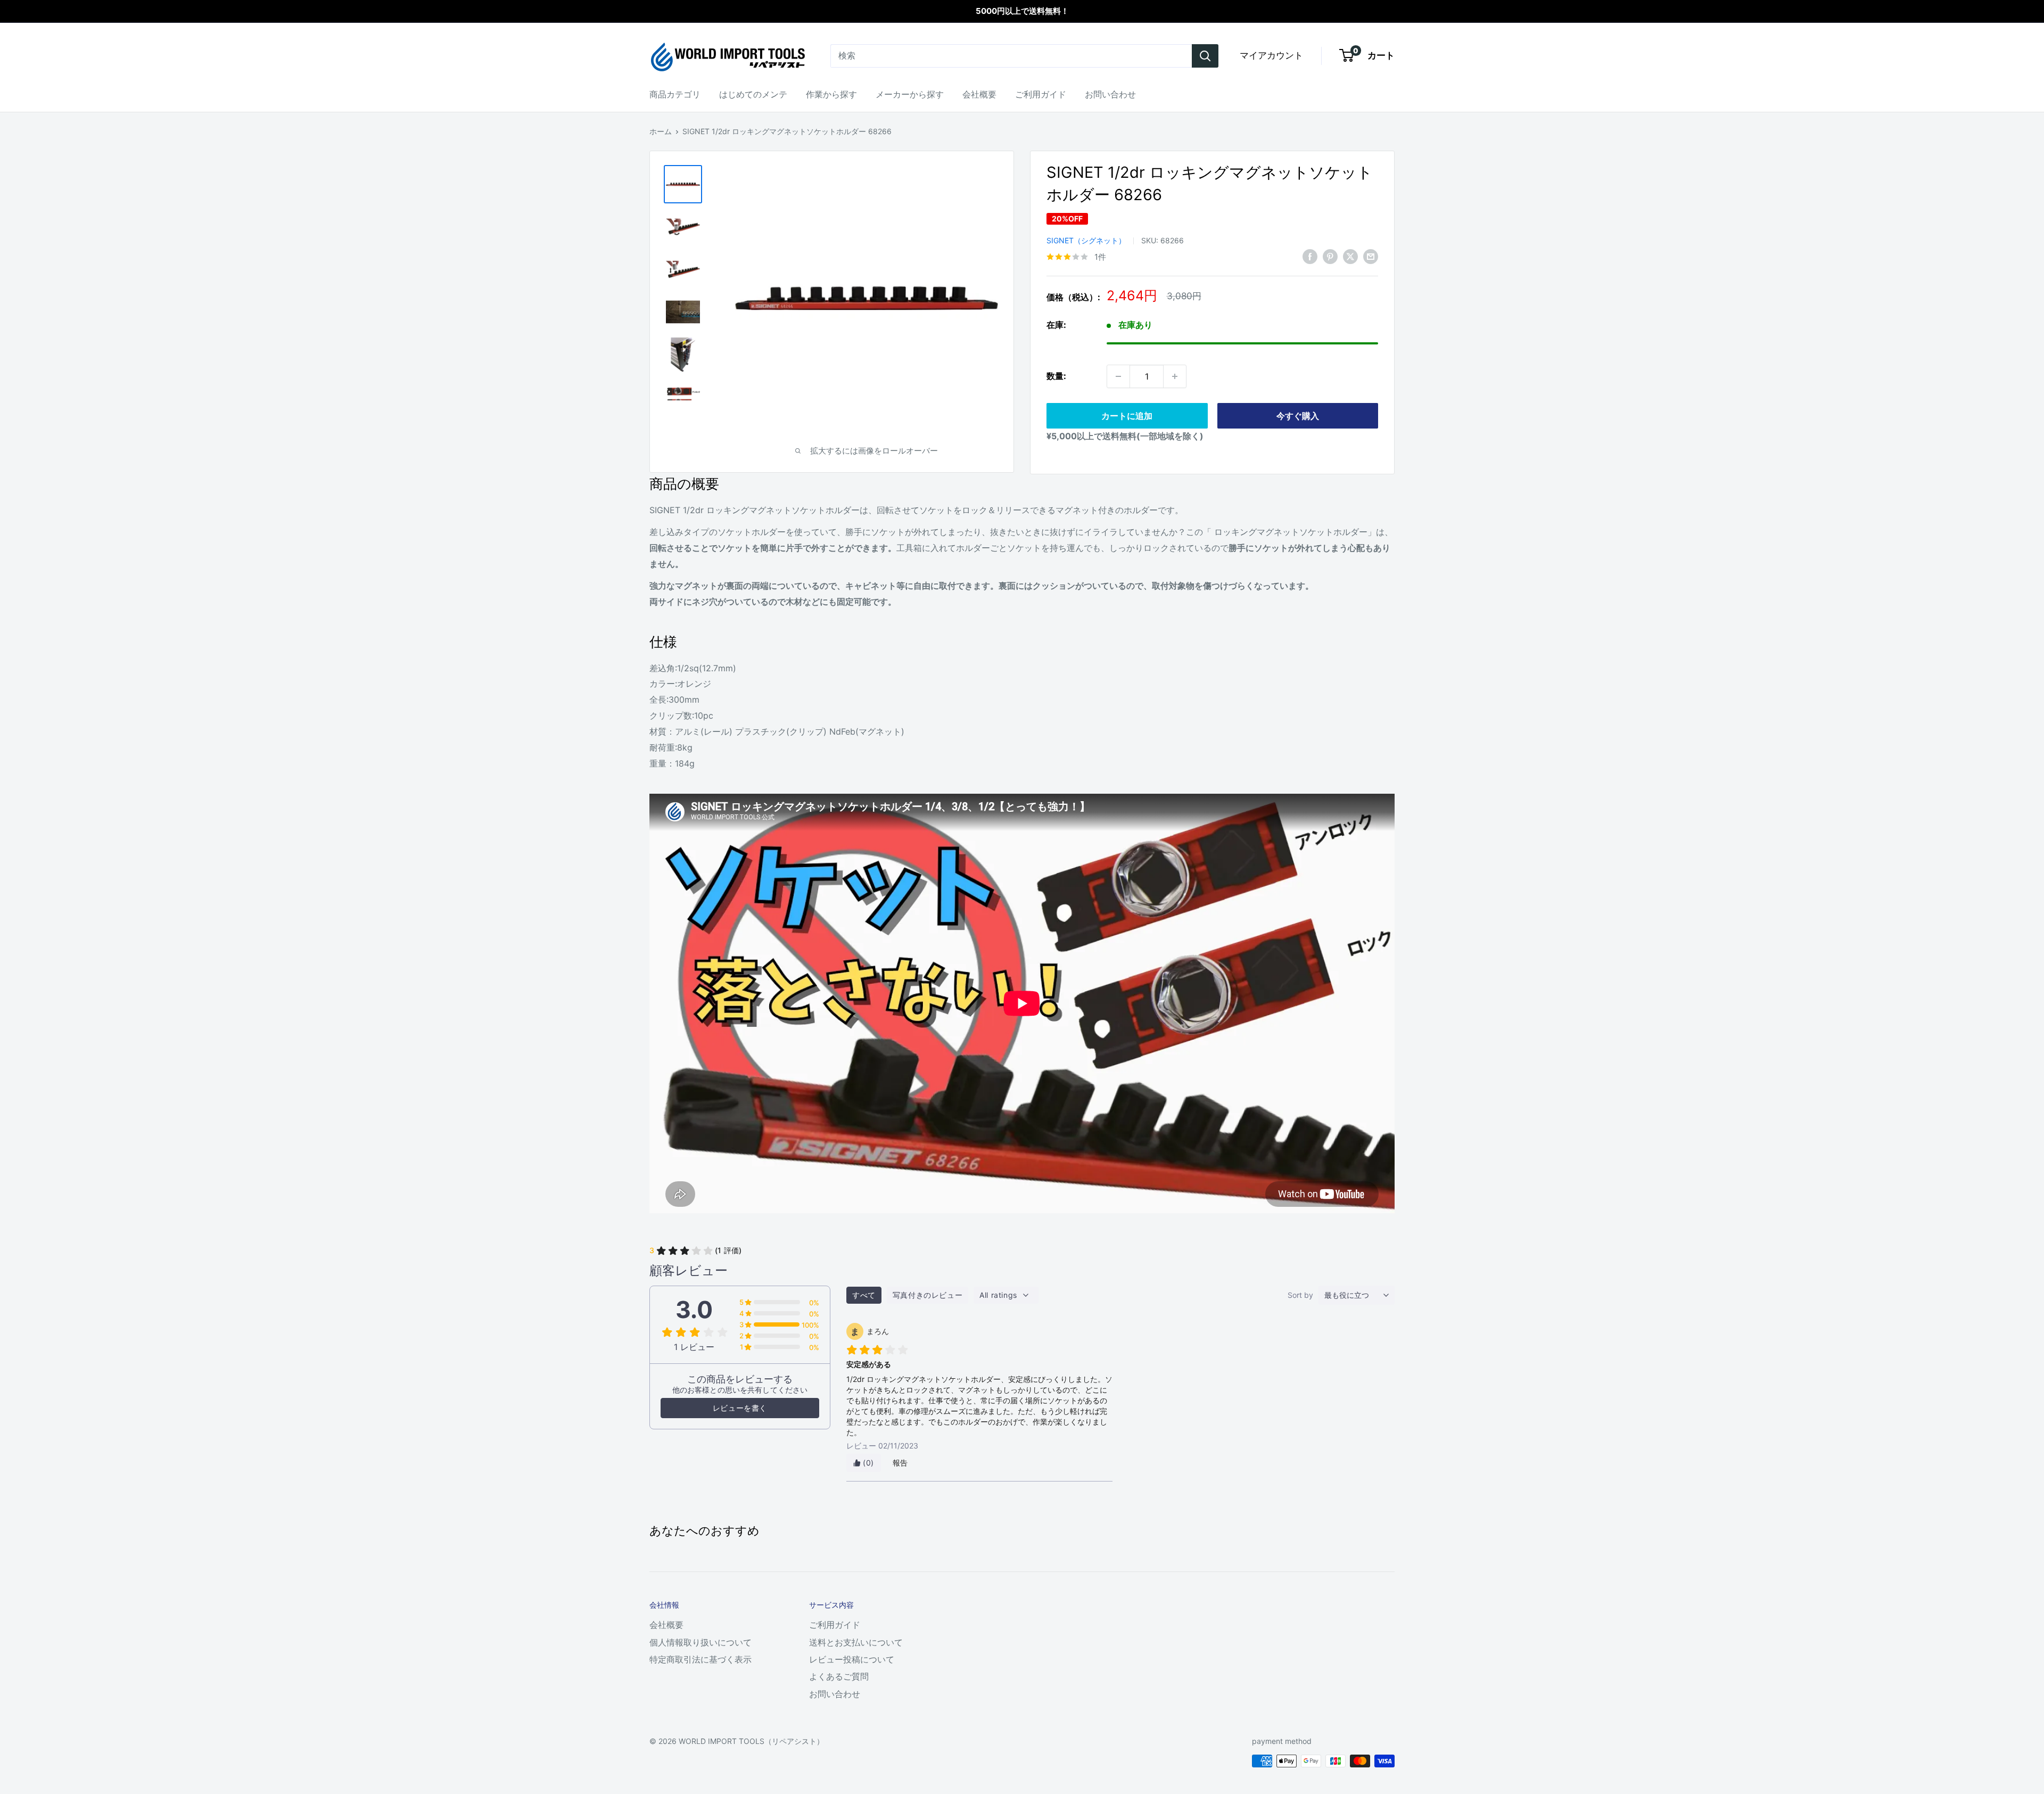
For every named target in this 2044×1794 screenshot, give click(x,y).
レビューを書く (740, 1408)
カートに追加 (1127, 416)
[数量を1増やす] (1175, 376)
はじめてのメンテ (753, 94)
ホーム (661, 131)
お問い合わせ (1110, 94)
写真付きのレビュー (928, 1295)
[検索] (1205, 56)
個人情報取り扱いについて (700, 1642)
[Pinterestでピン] (1330, 256)
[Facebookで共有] (1310, 256)
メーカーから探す (910, 94)
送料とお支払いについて (856, 1642)
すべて (864, 1295)
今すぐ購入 (1298, 416)
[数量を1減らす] (1118, 376)
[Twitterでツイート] (1350, 256)
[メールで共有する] (1371, 256)
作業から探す (831, 94)
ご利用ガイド (1041, 94)
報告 (900, 1463)
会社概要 (979, 94)
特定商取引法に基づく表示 (700, 1659)
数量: (1056, 376)
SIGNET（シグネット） (1086, 240)
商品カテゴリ (675, 94)
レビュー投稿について (852, 1659)
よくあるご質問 (839, 1676)
